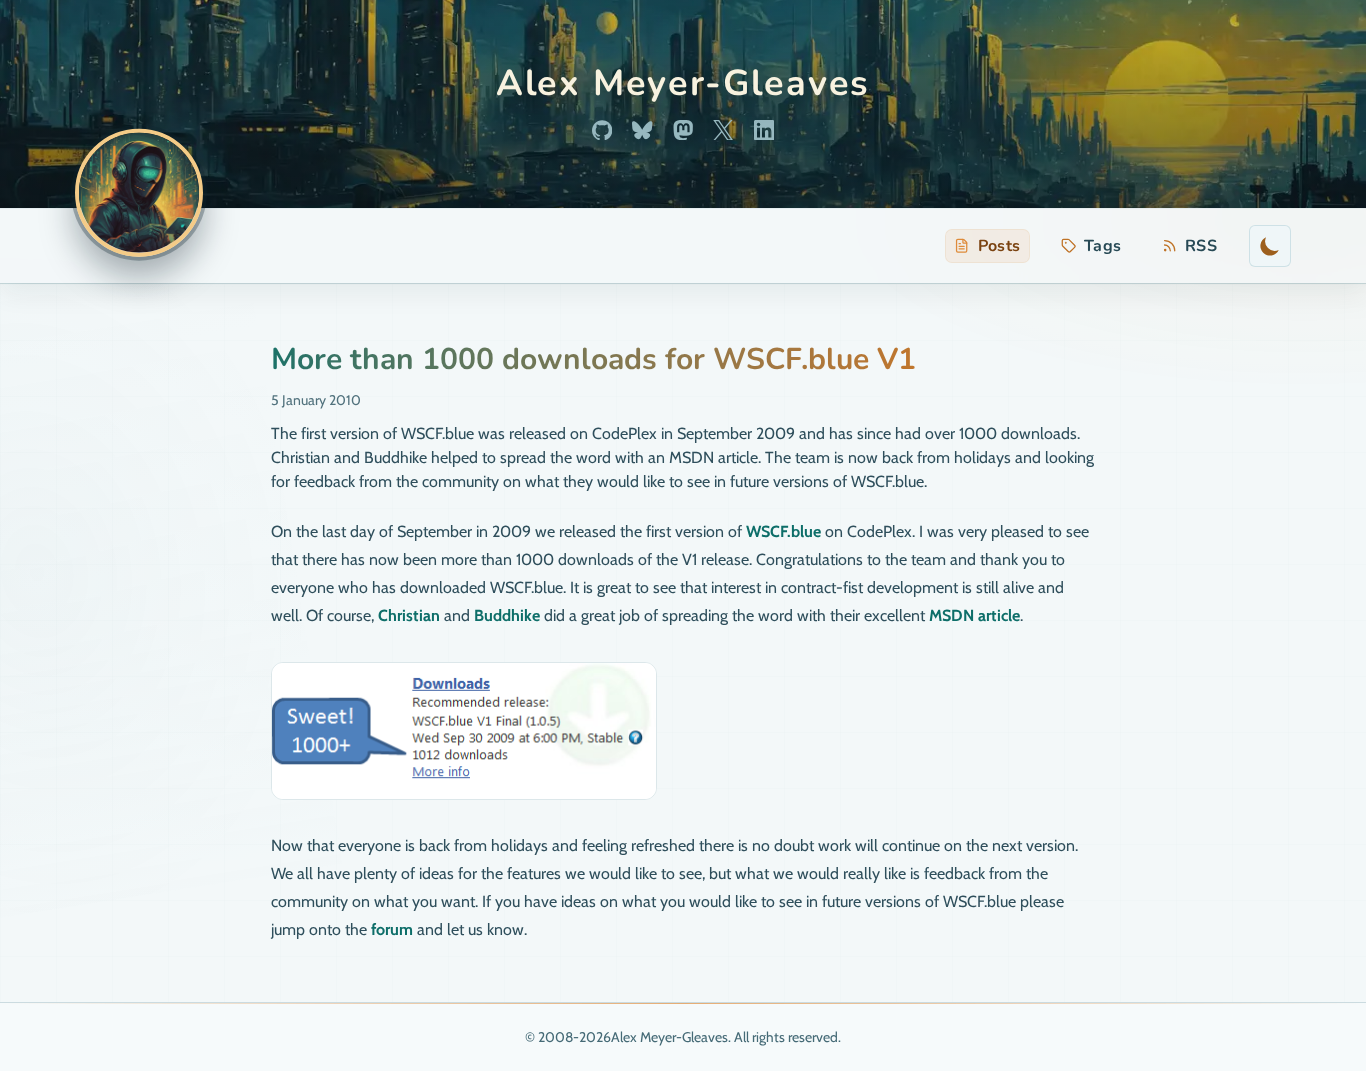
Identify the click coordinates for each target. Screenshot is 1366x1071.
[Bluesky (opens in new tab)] (642, 130)
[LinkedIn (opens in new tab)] (764, 130)
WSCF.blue (783, 531)
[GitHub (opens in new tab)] (602, 130)
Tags (1103, 246)
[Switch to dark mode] (1270, 246)
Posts (999, 246)
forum (392, 929)
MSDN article (974, 615)
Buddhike (507, 615)
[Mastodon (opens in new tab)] (683, 130)
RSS (1193, 248)
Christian (409, 615)
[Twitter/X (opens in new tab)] (723, 130)
